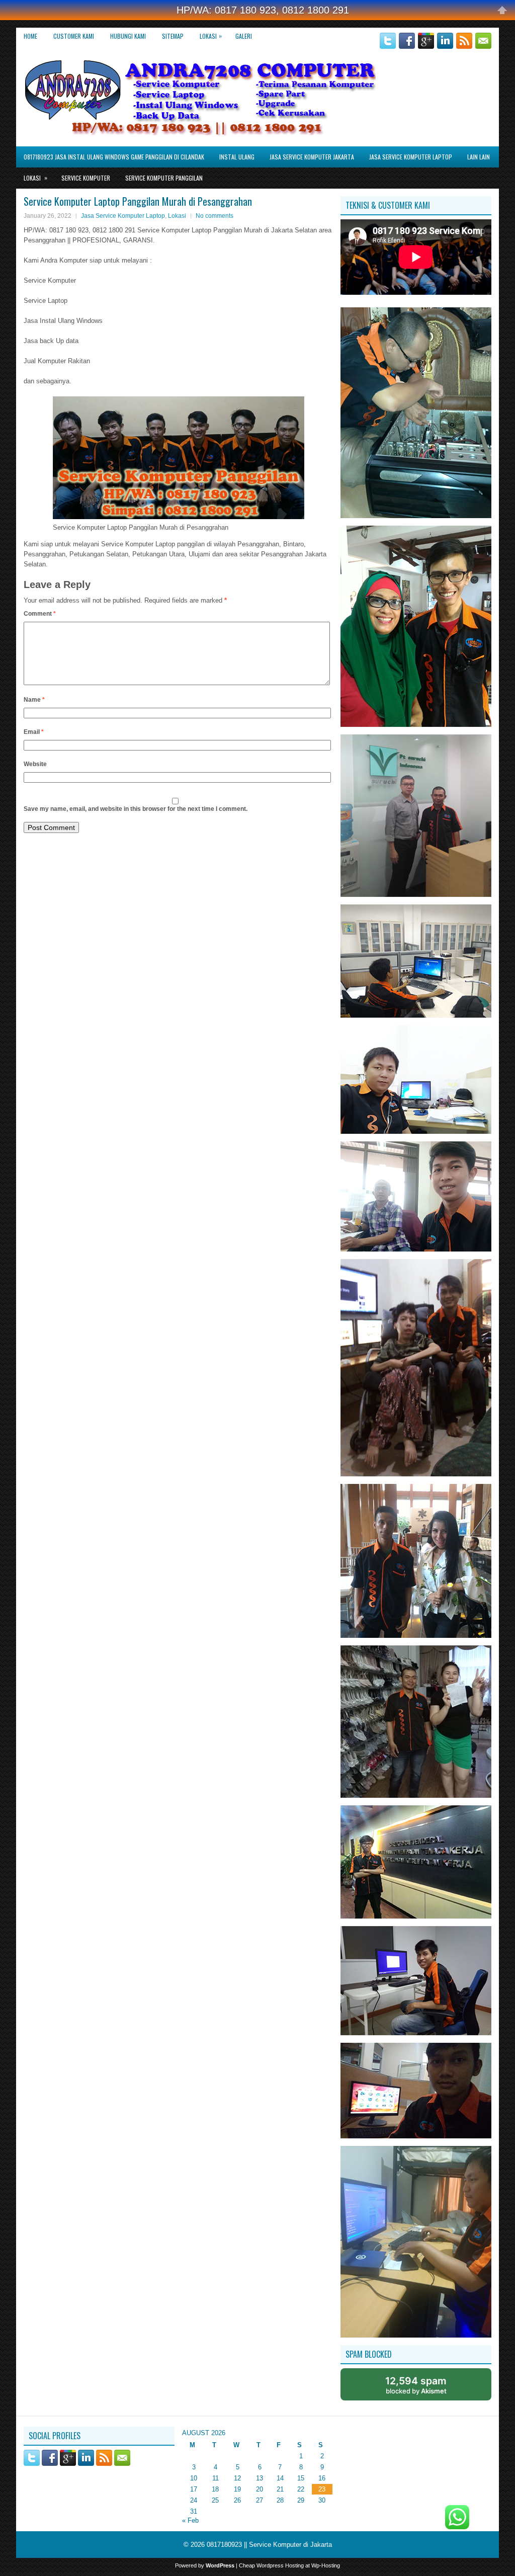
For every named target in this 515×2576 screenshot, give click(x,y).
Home (30, 36)
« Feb (190, 2520)
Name (34, 700)
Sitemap (173, 36)
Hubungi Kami (128, 36)
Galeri (244, 36)
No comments (214, 216)
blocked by (416, 2385)
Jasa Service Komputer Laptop (411, 157)
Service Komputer (86, 178)
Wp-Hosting (326, 2565)
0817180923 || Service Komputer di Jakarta (269, 2545)
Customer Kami (74, 36)
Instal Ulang (237, 157)
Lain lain (479, 157)
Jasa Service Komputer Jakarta (312, 157)
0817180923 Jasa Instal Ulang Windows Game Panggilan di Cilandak (114, 157)
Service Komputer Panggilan (164, 178)
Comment (40, 614)
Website (35, 764)
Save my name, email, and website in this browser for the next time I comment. (136, 809)
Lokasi (211, 36)
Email (34, 732)
